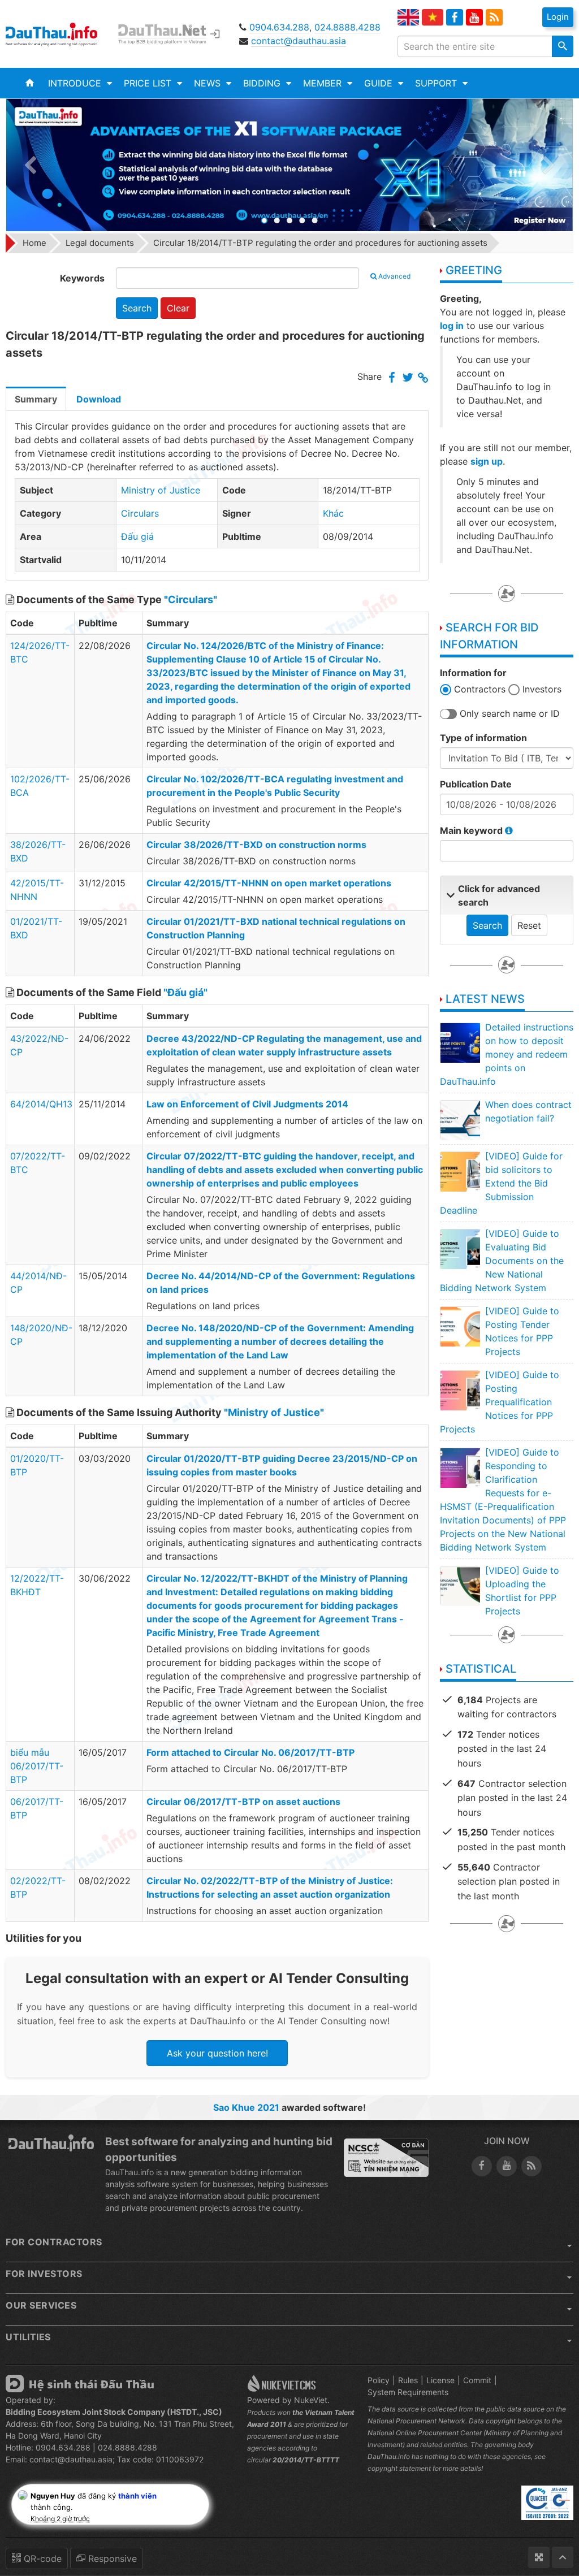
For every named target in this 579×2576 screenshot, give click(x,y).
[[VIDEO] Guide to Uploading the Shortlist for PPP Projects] (460, 1586)
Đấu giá (137, 536)
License (440, 2380)
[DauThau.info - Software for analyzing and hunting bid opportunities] (59, 34)
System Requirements (408, 2392)
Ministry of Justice (161, 490)
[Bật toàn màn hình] (539, 2557)
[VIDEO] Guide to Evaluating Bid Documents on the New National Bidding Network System (502, 1261)
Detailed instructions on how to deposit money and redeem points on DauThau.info (507, 1054)
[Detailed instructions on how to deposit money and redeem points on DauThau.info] (460, 1042)
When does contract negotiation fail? (528, 1111)
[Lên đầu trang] (563, 2557)
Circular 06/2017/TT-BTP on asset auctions (243, 1802)
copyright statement (399, 2468)
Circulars (140, 513)
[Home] (30, 83)
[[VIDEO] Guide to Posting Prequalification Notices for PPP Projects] (460, 1390)
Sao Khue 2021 (246, 2107)
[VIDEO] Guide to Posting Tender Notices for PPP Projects (522, 1331)
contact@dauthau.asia (299, 41)
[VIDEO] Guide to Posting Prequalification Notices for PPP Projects (500, 1402)
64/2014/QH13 (41, 1104)
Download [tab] (99, 399)
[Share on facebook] (392, 378)
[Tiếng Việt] (433, 17)
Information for (473, 673)
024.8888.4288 (347, 27)
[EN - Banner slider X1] (289, 165)
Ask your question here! (217, 2053)
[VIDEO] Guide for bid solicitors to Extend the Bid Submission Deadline (501, 1183)
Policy (379, 2380)
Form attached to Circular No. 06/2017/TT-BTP (250, 1752)
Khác (333, 513)
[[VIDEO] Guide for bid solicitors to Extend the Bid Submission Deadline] (460, 1171)
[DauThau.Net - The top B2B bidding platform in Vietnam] (167, 34)
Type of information (483, 738)
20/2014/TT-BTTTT (306, 2460)
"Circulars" (191, 599)
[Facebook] (455, 18)
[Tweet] (408, 378)
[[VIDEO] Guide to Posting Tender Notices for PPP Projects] (460, 1326)
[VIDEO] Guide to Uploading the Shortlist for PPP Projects (522, 1591)
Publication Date (476, 784)
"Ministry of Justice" (274, 1412)
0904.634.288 (279, 27)
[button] (80, 83)
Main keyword (472, 830)
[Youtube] (474, 18)
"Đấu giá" (185, 992)
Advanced (394, 276)
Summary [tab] (36, 399)
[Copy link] (423, 378)
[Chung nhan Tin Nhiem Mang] (386, 2157)
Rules (408, 2380)
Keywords (82, 278)
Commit (477, 2380)
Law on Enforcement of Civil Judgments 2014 (247, 1104)
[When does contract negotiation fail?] (460, 1120)
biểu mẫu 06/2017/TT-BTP (37, 1766)
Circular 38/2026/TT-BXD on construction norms (256, 845)
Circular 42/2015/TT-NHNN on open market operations (269, 883)
